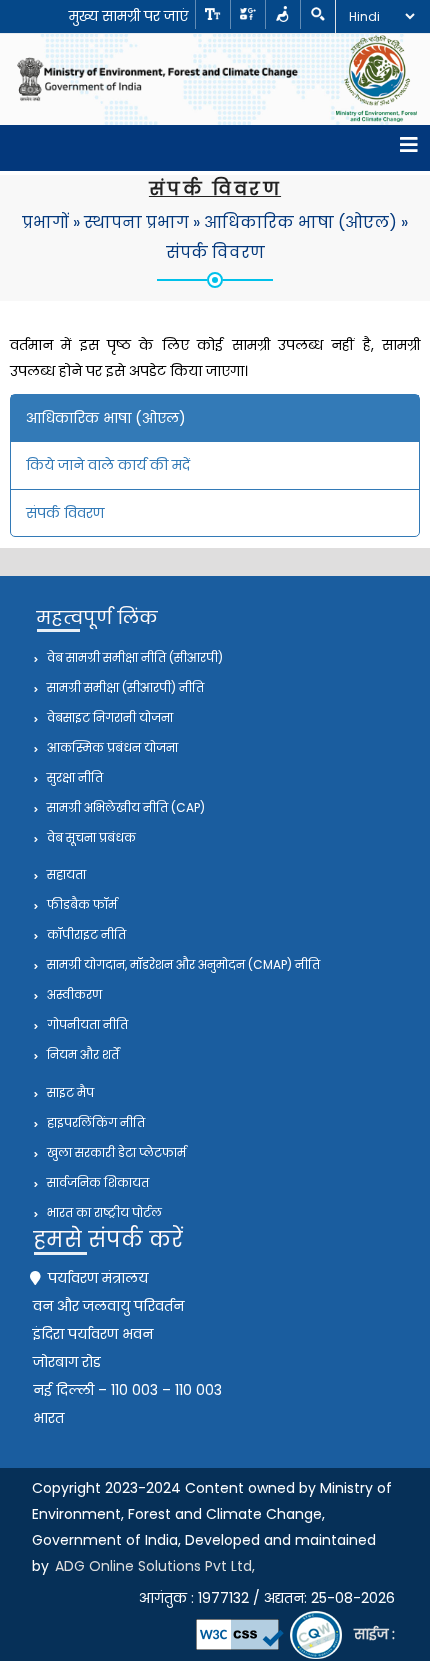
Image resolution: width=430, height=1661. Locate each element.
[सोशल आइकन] (247, 14)
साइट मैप (69, 1092)
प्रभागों (45, 222)
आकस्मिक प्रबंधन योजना (111, 747)
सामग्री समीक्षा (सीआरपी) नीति (124, 687)
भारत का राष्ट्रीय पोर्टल (103, 1212)
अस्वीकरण (73, 994)
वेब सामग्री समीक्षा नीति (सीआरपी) (133, 657)
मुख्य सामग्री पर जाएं (128, 16)
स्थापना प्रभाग (136, 222)
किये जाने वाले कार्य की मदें (108, 465)
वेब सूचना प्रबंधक (90, 837)
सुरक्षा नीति (73, 777)
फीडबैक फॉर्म (80, 904)
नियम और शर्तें (81, 1054)
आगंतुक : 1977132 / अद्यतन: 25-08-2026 (267, 1598)
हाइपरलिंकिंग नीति (94, 1122)
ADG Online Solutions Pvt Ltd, (155, 1566)
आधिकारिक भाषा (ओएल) (300, 222)
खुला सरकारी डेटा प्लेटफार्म (115, 1152)
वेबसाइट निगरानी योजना (108, 717)
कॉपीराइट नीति (85, 934)
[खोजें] (317, 14)
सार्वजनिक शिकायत (96, 1182)
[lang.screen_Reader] (282, 14)
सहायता (65, 874)
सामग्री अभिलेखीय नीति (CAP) (124, 807)
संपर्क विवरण (215, 252)
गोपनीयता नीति (86, 1024)
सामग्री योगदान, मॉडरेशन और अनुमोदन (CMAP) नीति (182, 964)
